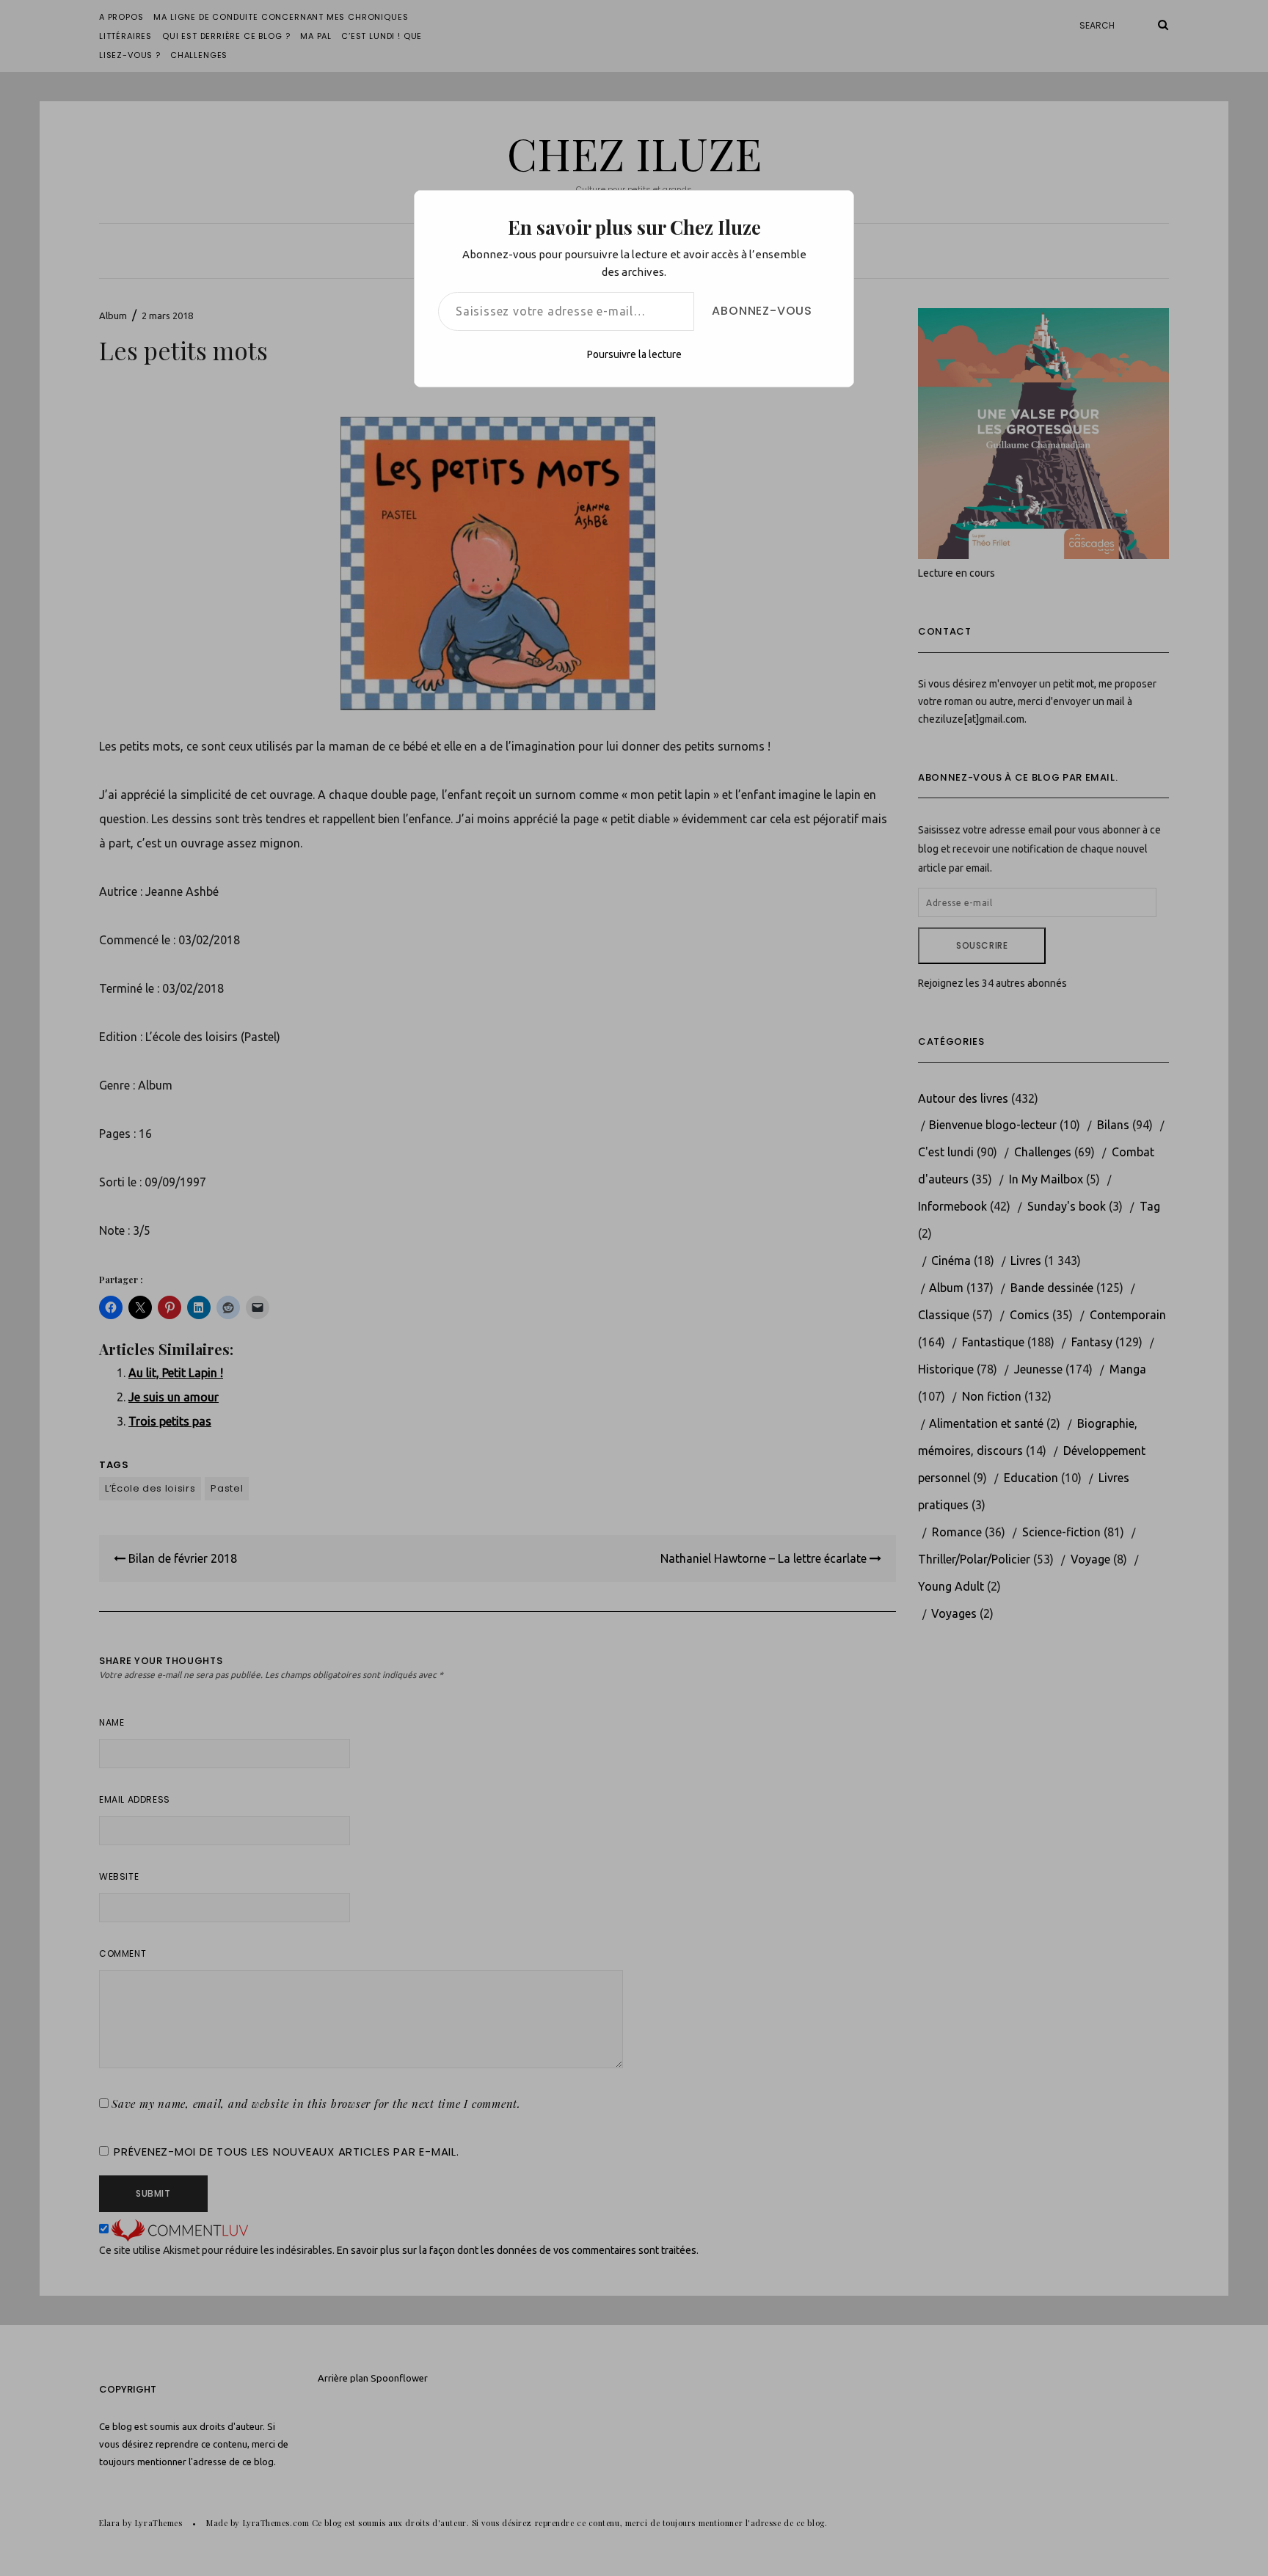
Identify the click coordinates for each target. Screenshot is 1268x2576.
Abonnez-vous (762, 311)
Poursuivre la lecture (634, 354)
